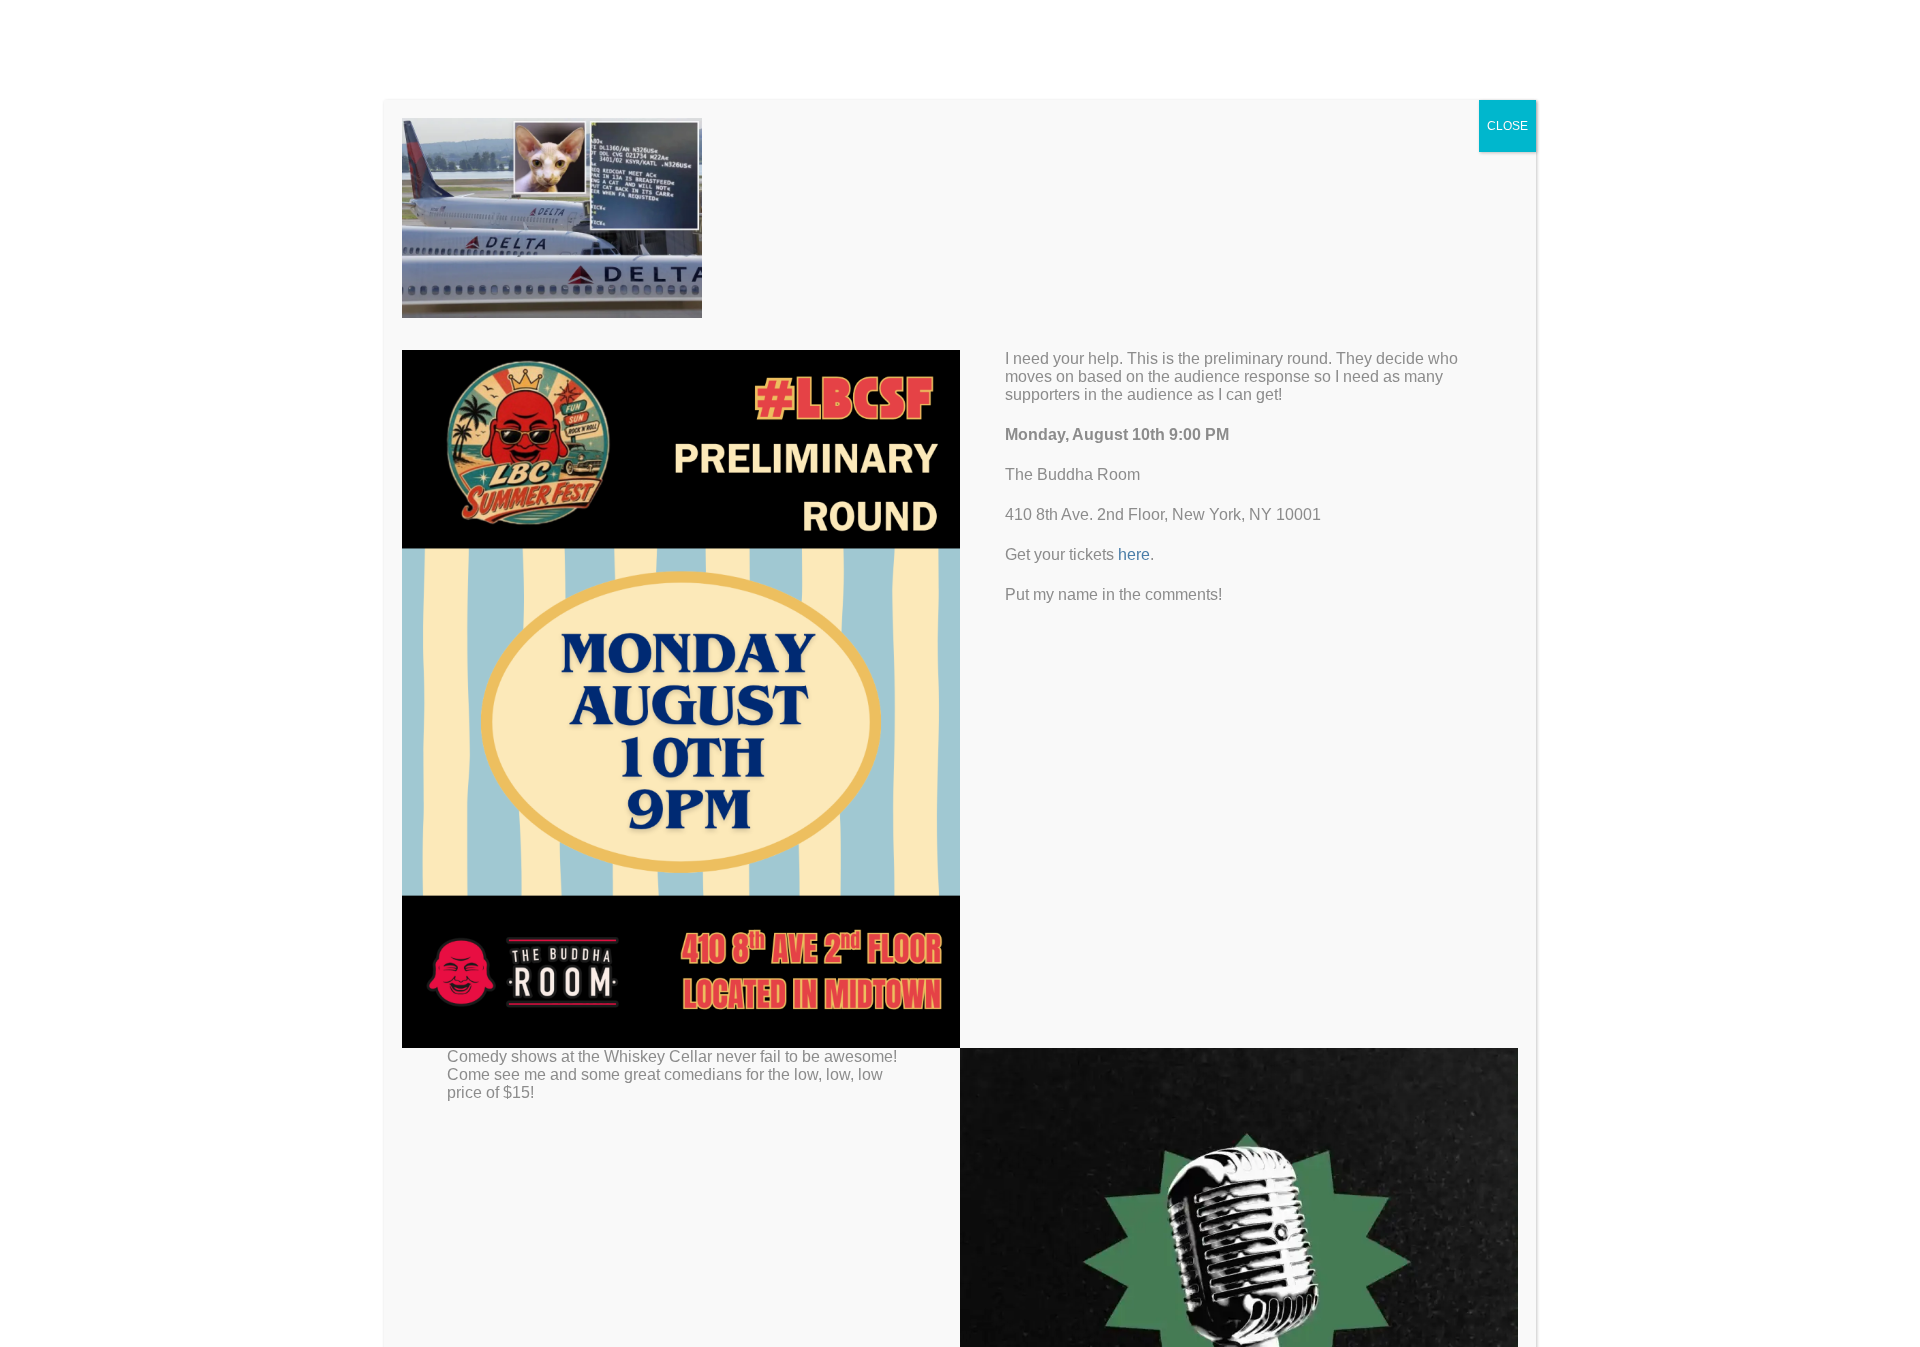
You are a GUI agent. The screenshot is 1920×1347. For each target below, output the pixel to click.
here (1134, 554)
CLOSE (1507, 126)
